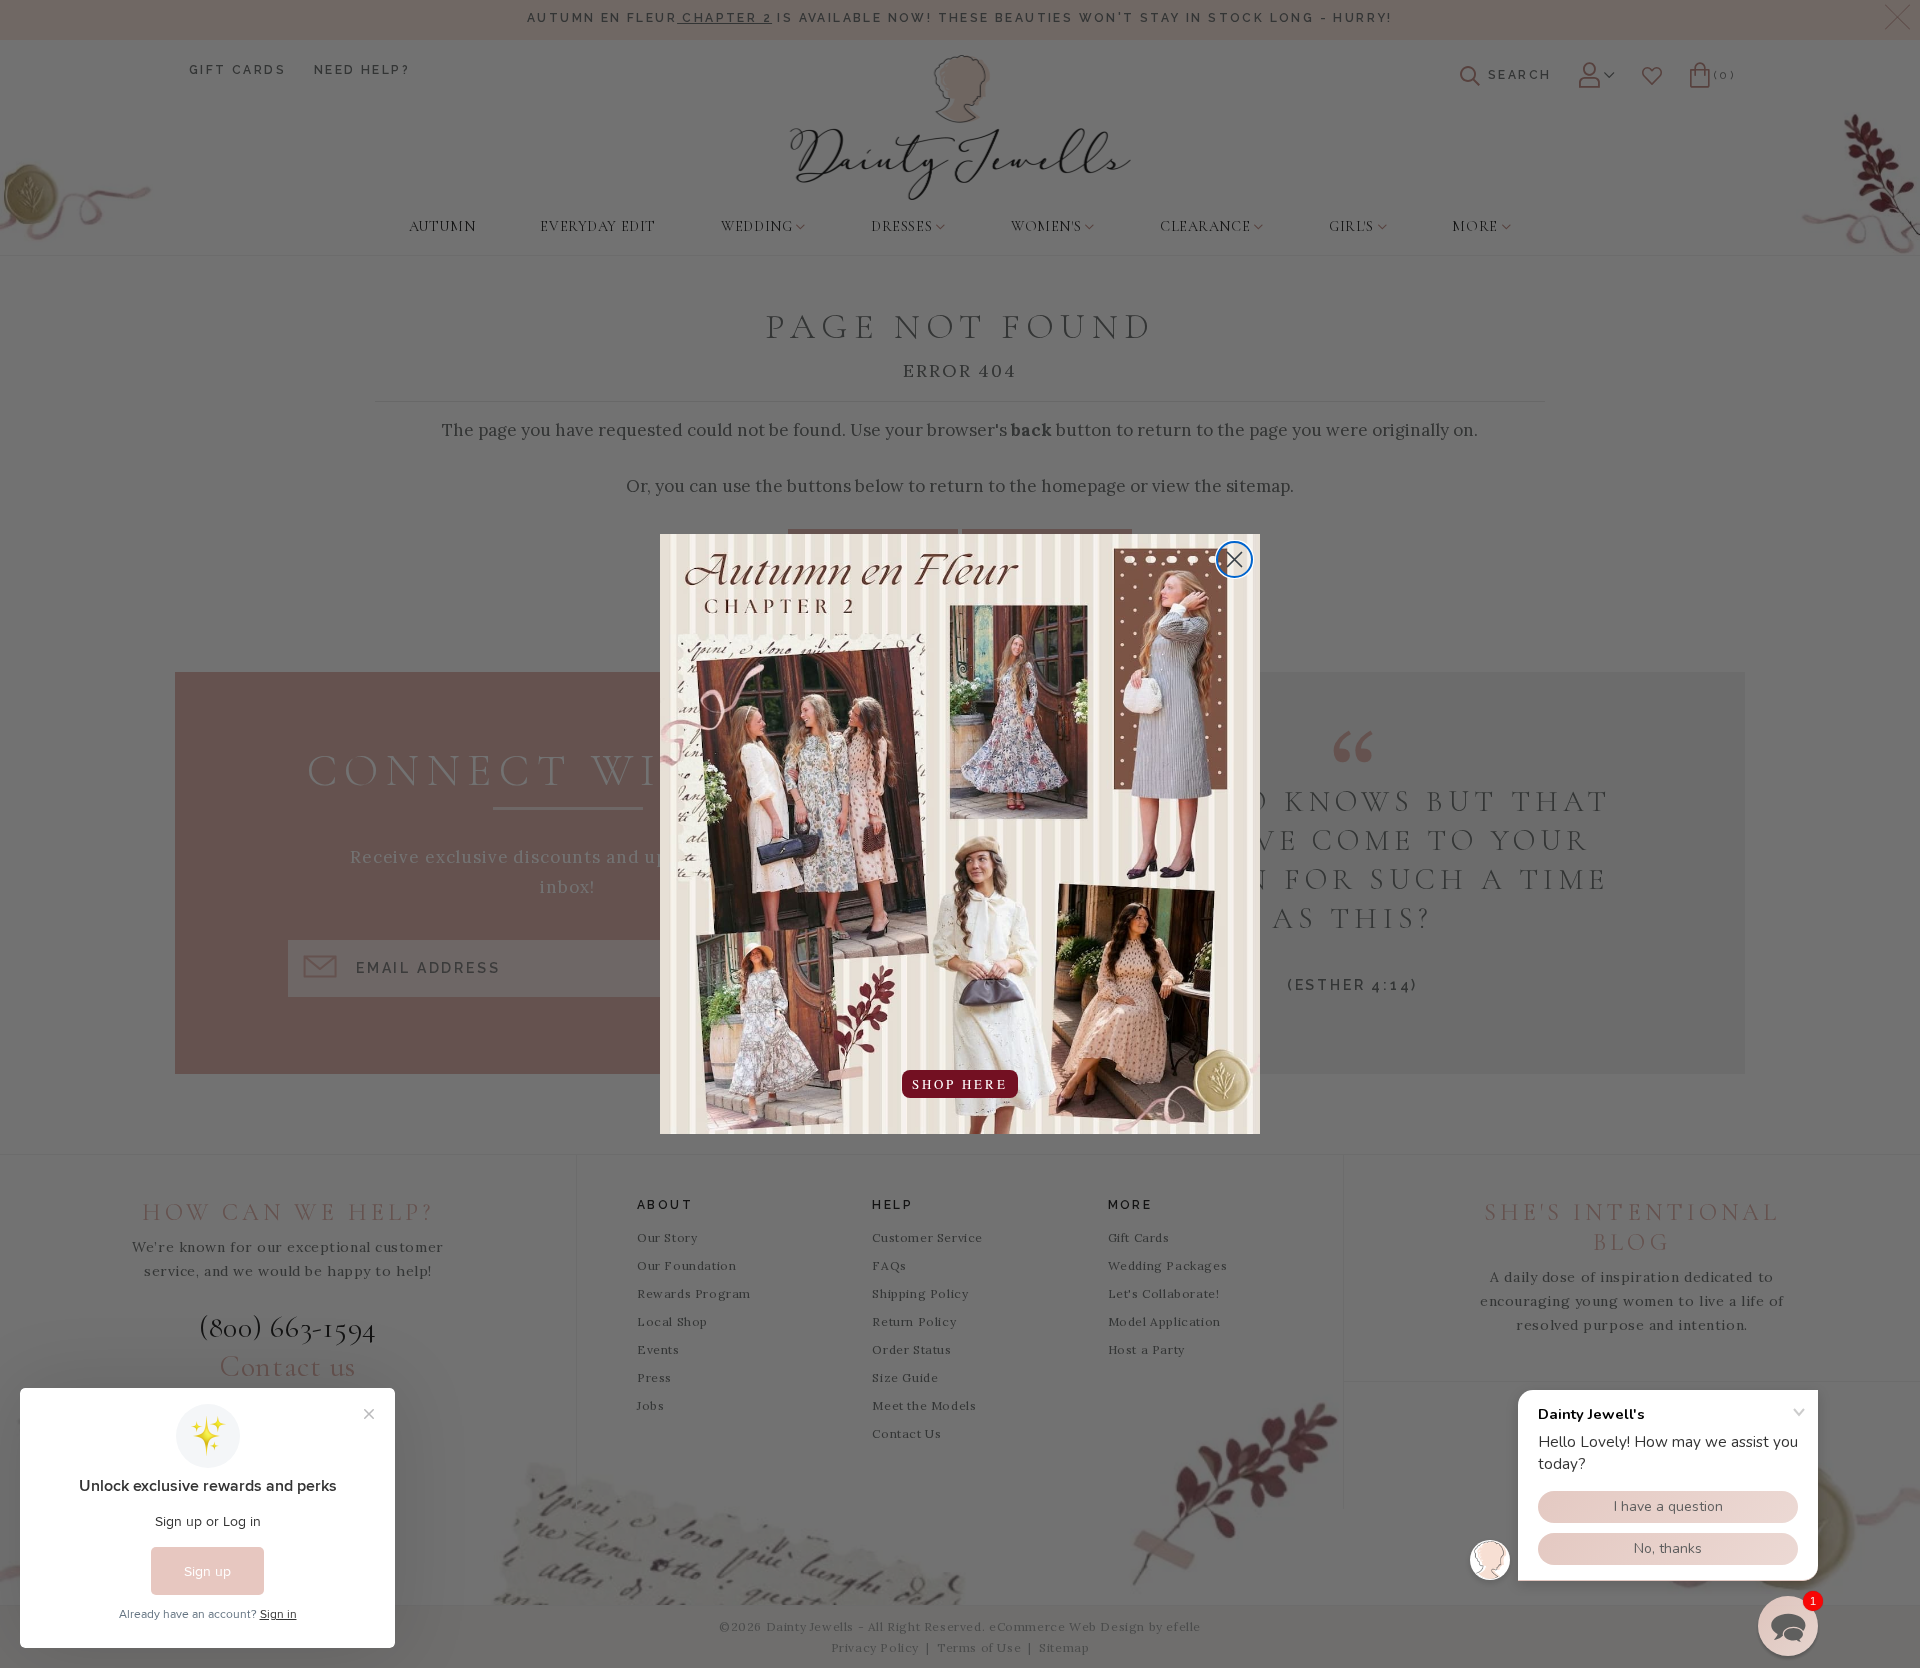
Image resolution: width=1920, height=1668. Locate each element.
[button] (1788, 1626)
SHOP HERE (960, 1084)
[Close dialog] (1234, 559)
